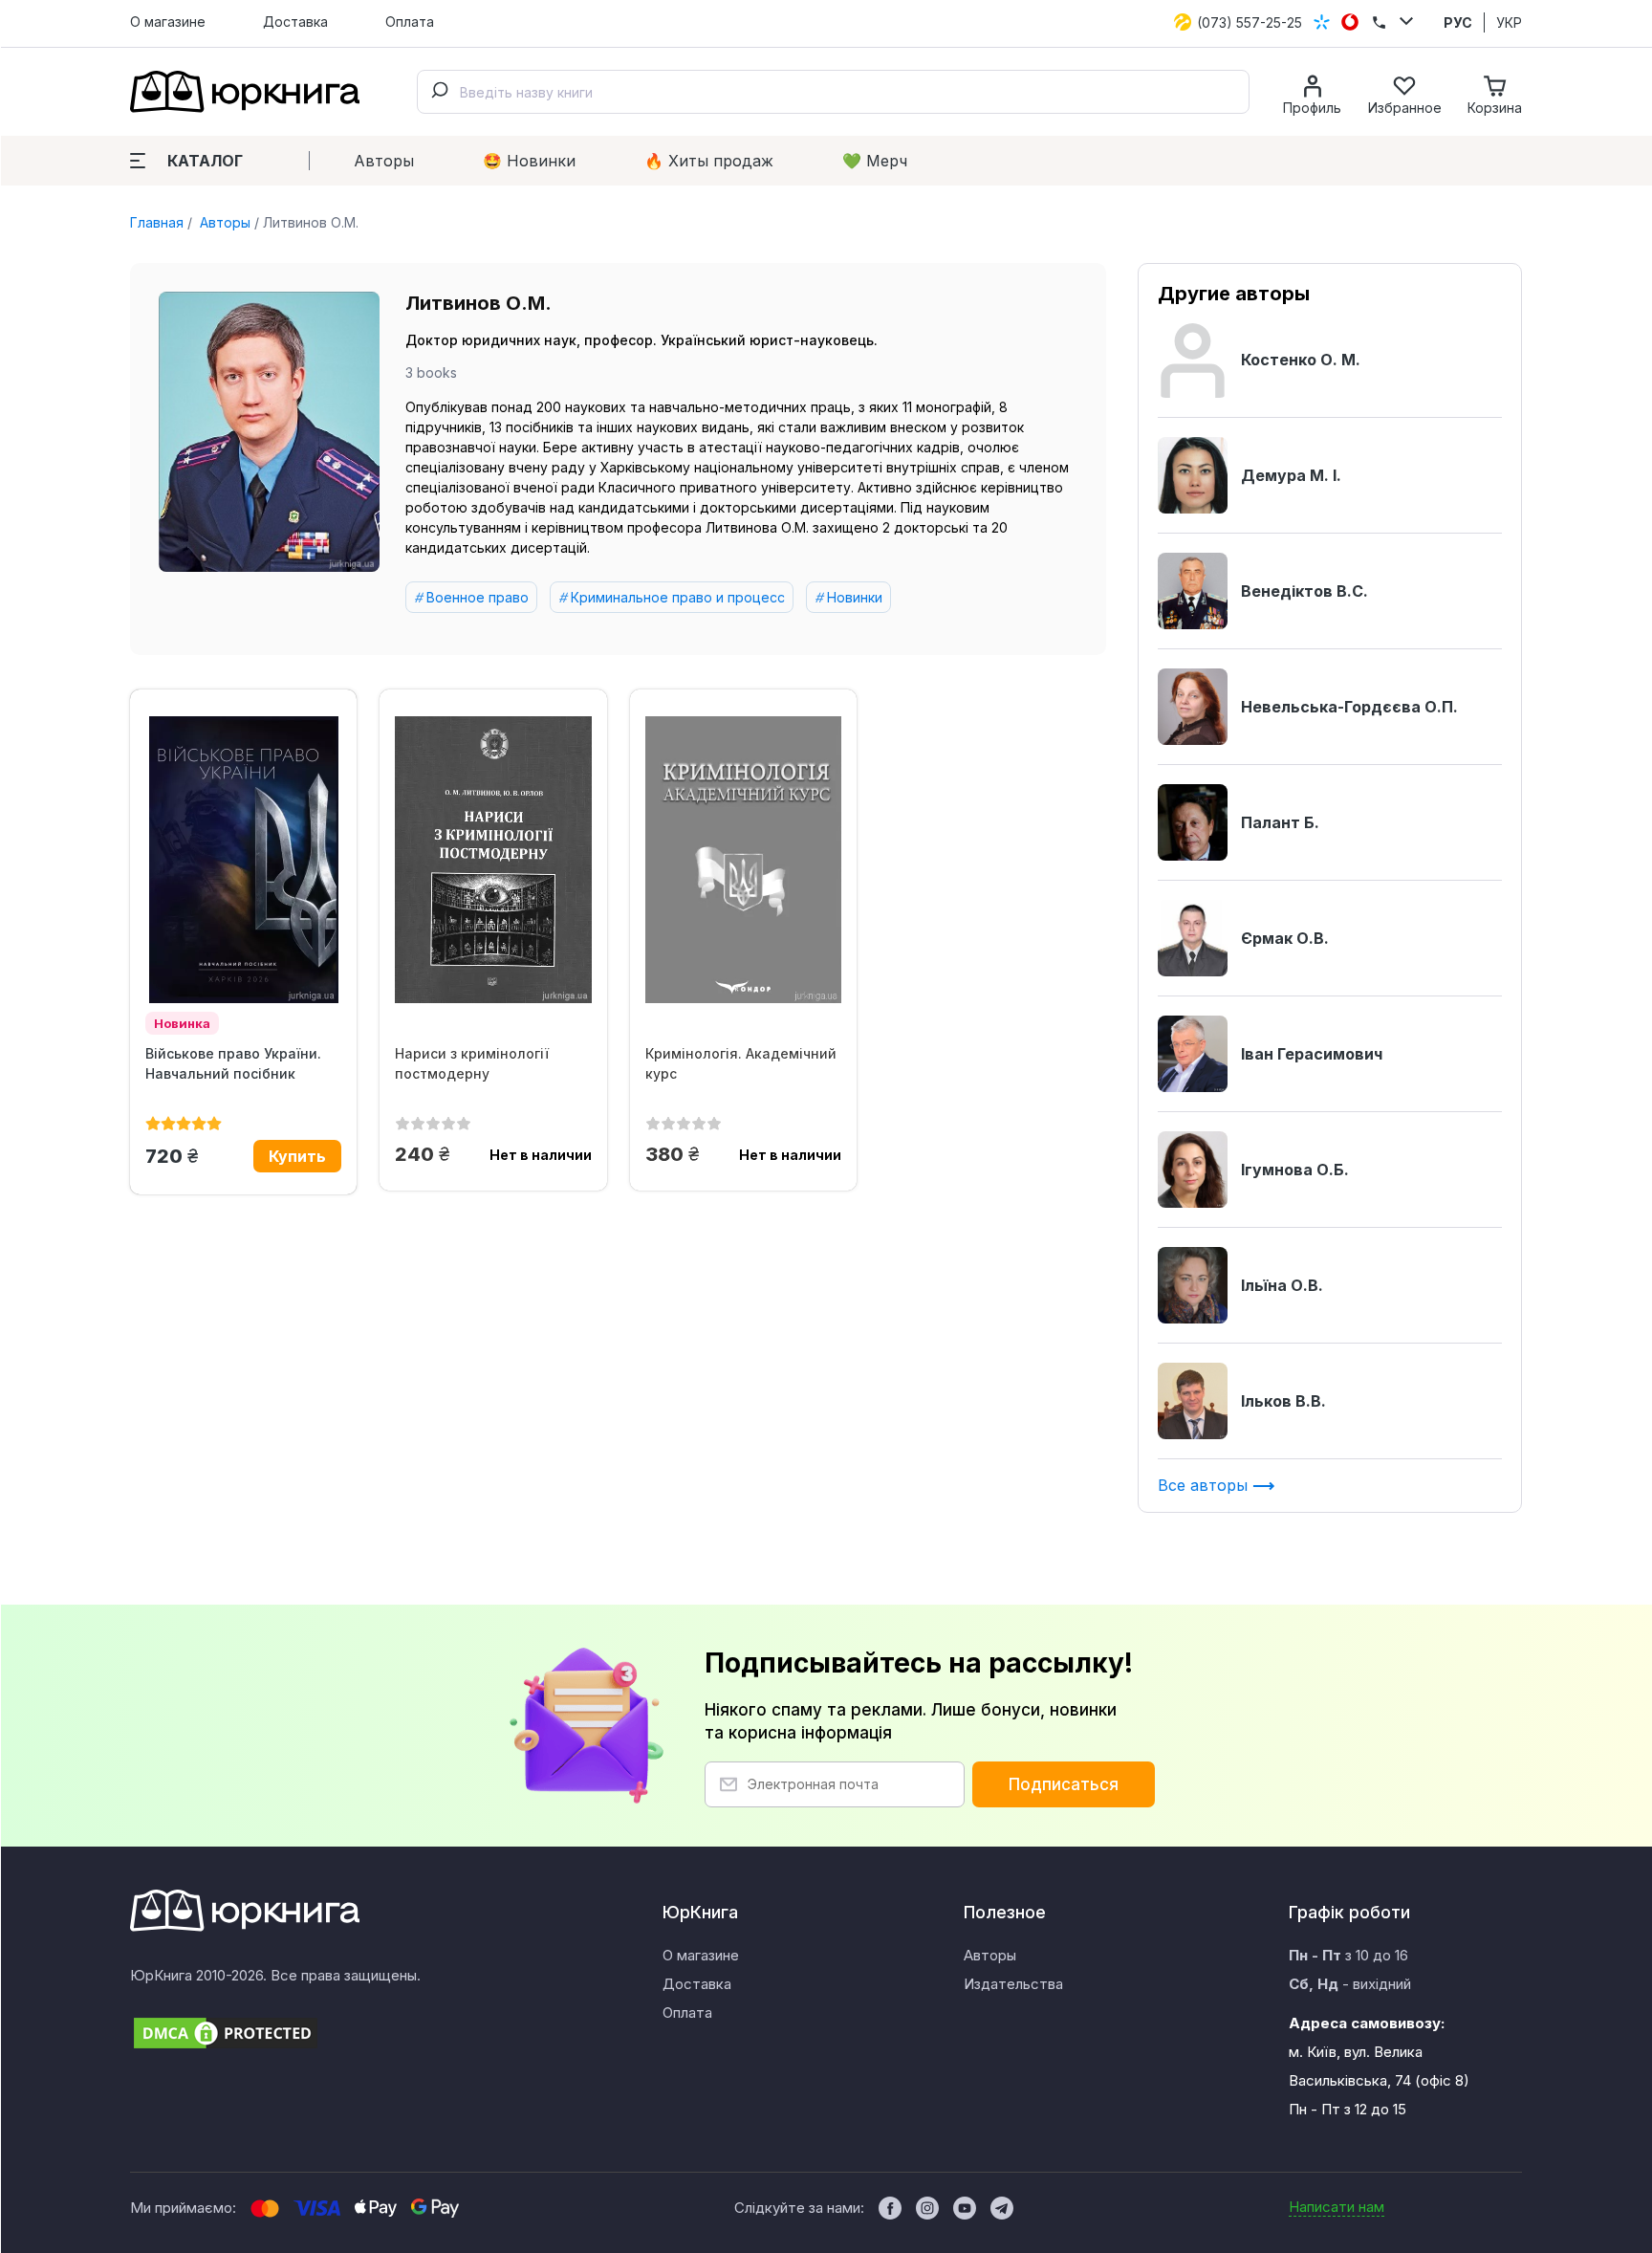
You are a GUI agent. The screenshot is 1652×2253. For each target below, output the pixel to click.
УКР (1509, 22)
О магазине (168, 22)
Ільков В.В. (1283, 1401)
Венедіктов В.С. (1304, 591)
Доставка (295, 22)
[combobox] (833, 92)
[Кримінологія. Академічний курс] (743, 860)
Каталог (205, 161)
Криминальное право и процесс (678, 597)
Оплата (410, 22)
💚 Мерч (875, 161)
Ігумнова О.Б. (1295, 1170)
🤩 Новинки (529, 161)
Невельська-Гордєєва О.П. (1349, 707)
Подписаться (1064, 1784)
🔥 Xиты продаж (709, 161)
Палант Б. (1280, 822)
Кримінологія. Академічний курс (741, 1063)
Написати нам (1337, 2207)
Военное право (478, 597)
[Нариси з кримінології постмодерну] (493, 860)
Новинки (855, 597)
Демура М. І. (1291, 475)
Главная (157, 222)
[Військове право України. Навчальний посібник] (243, 860)
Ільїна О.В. (1282, 1285)
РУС (1458, 22)
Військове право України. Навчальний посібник (233, 1063)
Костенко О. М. (1301, 360)
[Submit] (439, 92)
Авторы (384, 161)
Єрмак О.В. (1285, 938)
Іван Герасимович (1312, 1054)
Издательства (1013, 1984)
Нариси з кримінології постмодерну (472, 1063)
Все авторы (1205, 1485)
